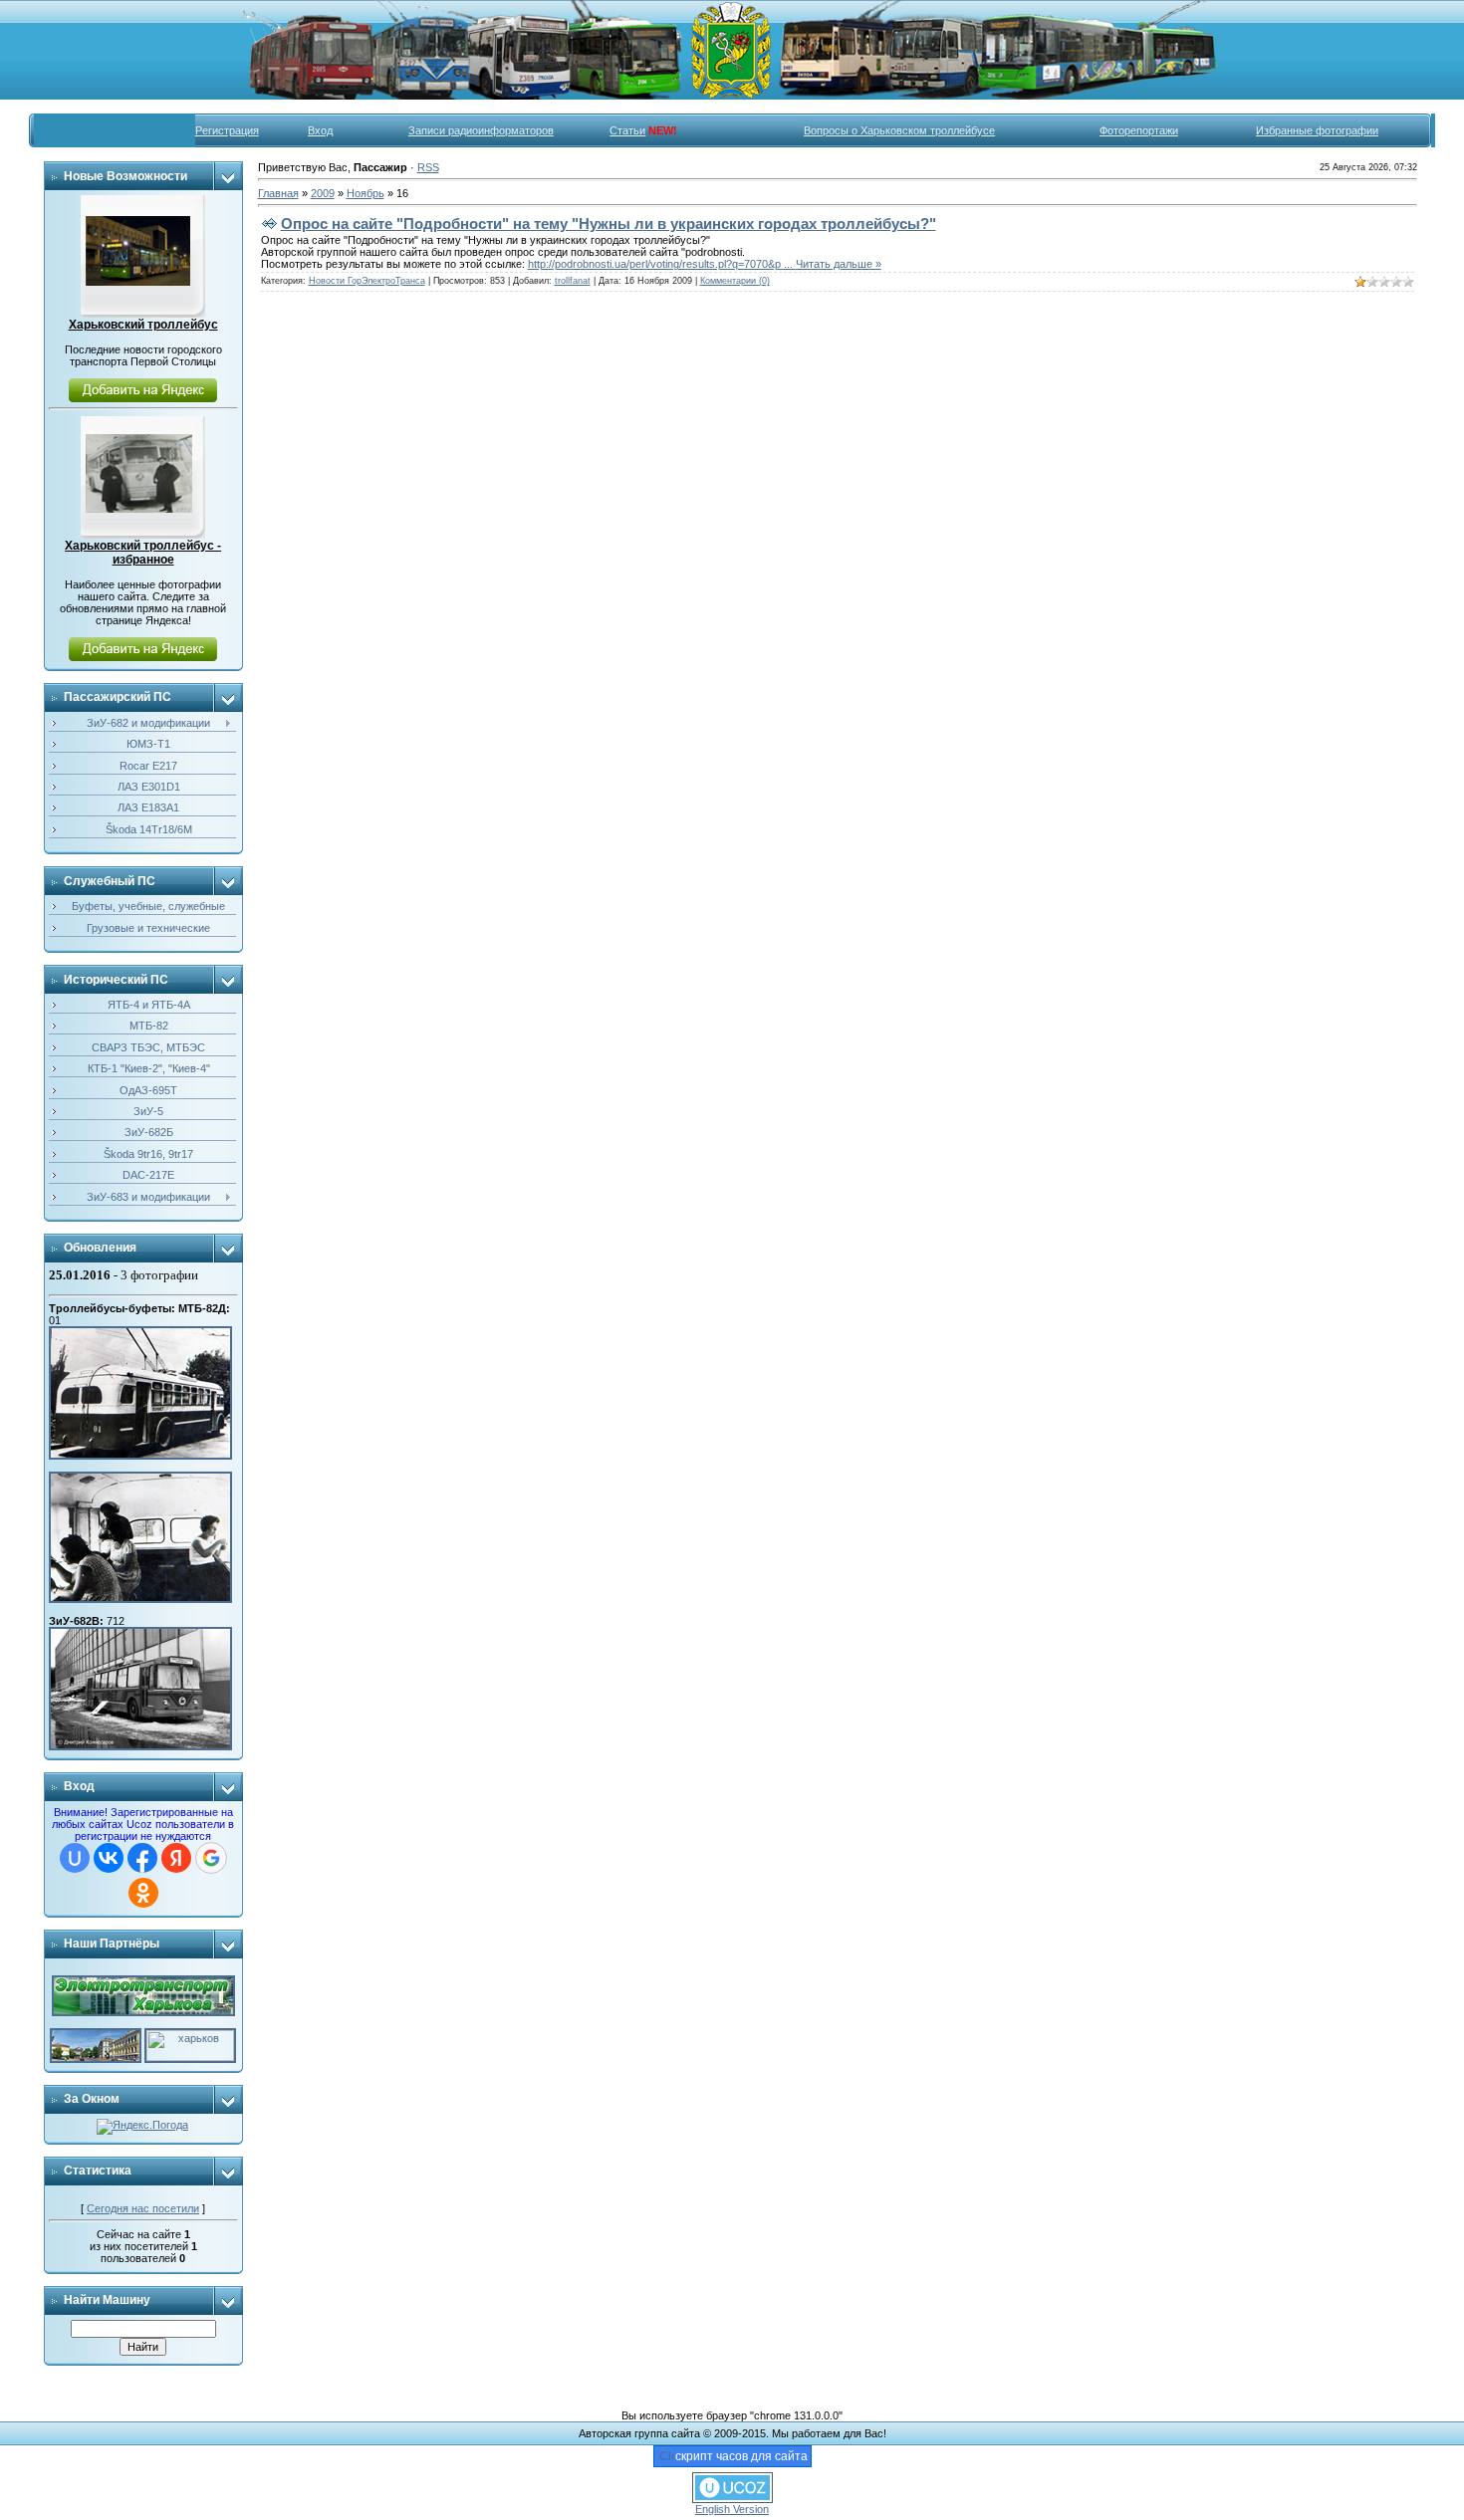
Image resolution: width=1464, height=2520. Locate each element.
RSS (428, 167)
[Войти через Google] (211, 1858)
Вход (320, 130)
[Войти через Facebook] (142, 1858)
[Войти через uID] (75, 1858)
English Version (732, 2509)
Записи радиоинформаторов (481, 130)
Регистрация (227, 130)
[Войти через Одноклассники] (143, 1893)
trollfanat (573, 281)
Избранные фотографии (1317, 130)
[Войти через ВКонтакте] (109, 1858)
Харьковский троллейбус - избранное (143, 553)
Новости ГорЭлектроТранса (367, 281)
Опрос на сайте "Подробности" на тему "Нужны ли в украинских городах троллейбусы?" (609, 224)
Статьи (627, 130)
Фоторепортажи (1139, 130)
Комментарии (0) (735, 281)
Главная (278, 193)
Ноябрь (366, 193)
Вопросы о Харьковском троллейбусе (899, 130)
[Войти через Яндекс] (176, 1858)
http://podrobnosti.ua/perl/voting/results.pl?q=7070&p (662, 264)
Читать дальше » (839, 264)
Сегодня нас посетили (143, 2208)
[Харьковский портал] (190, 2034)
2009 (323, 193)
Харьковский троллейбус (143, 325)
